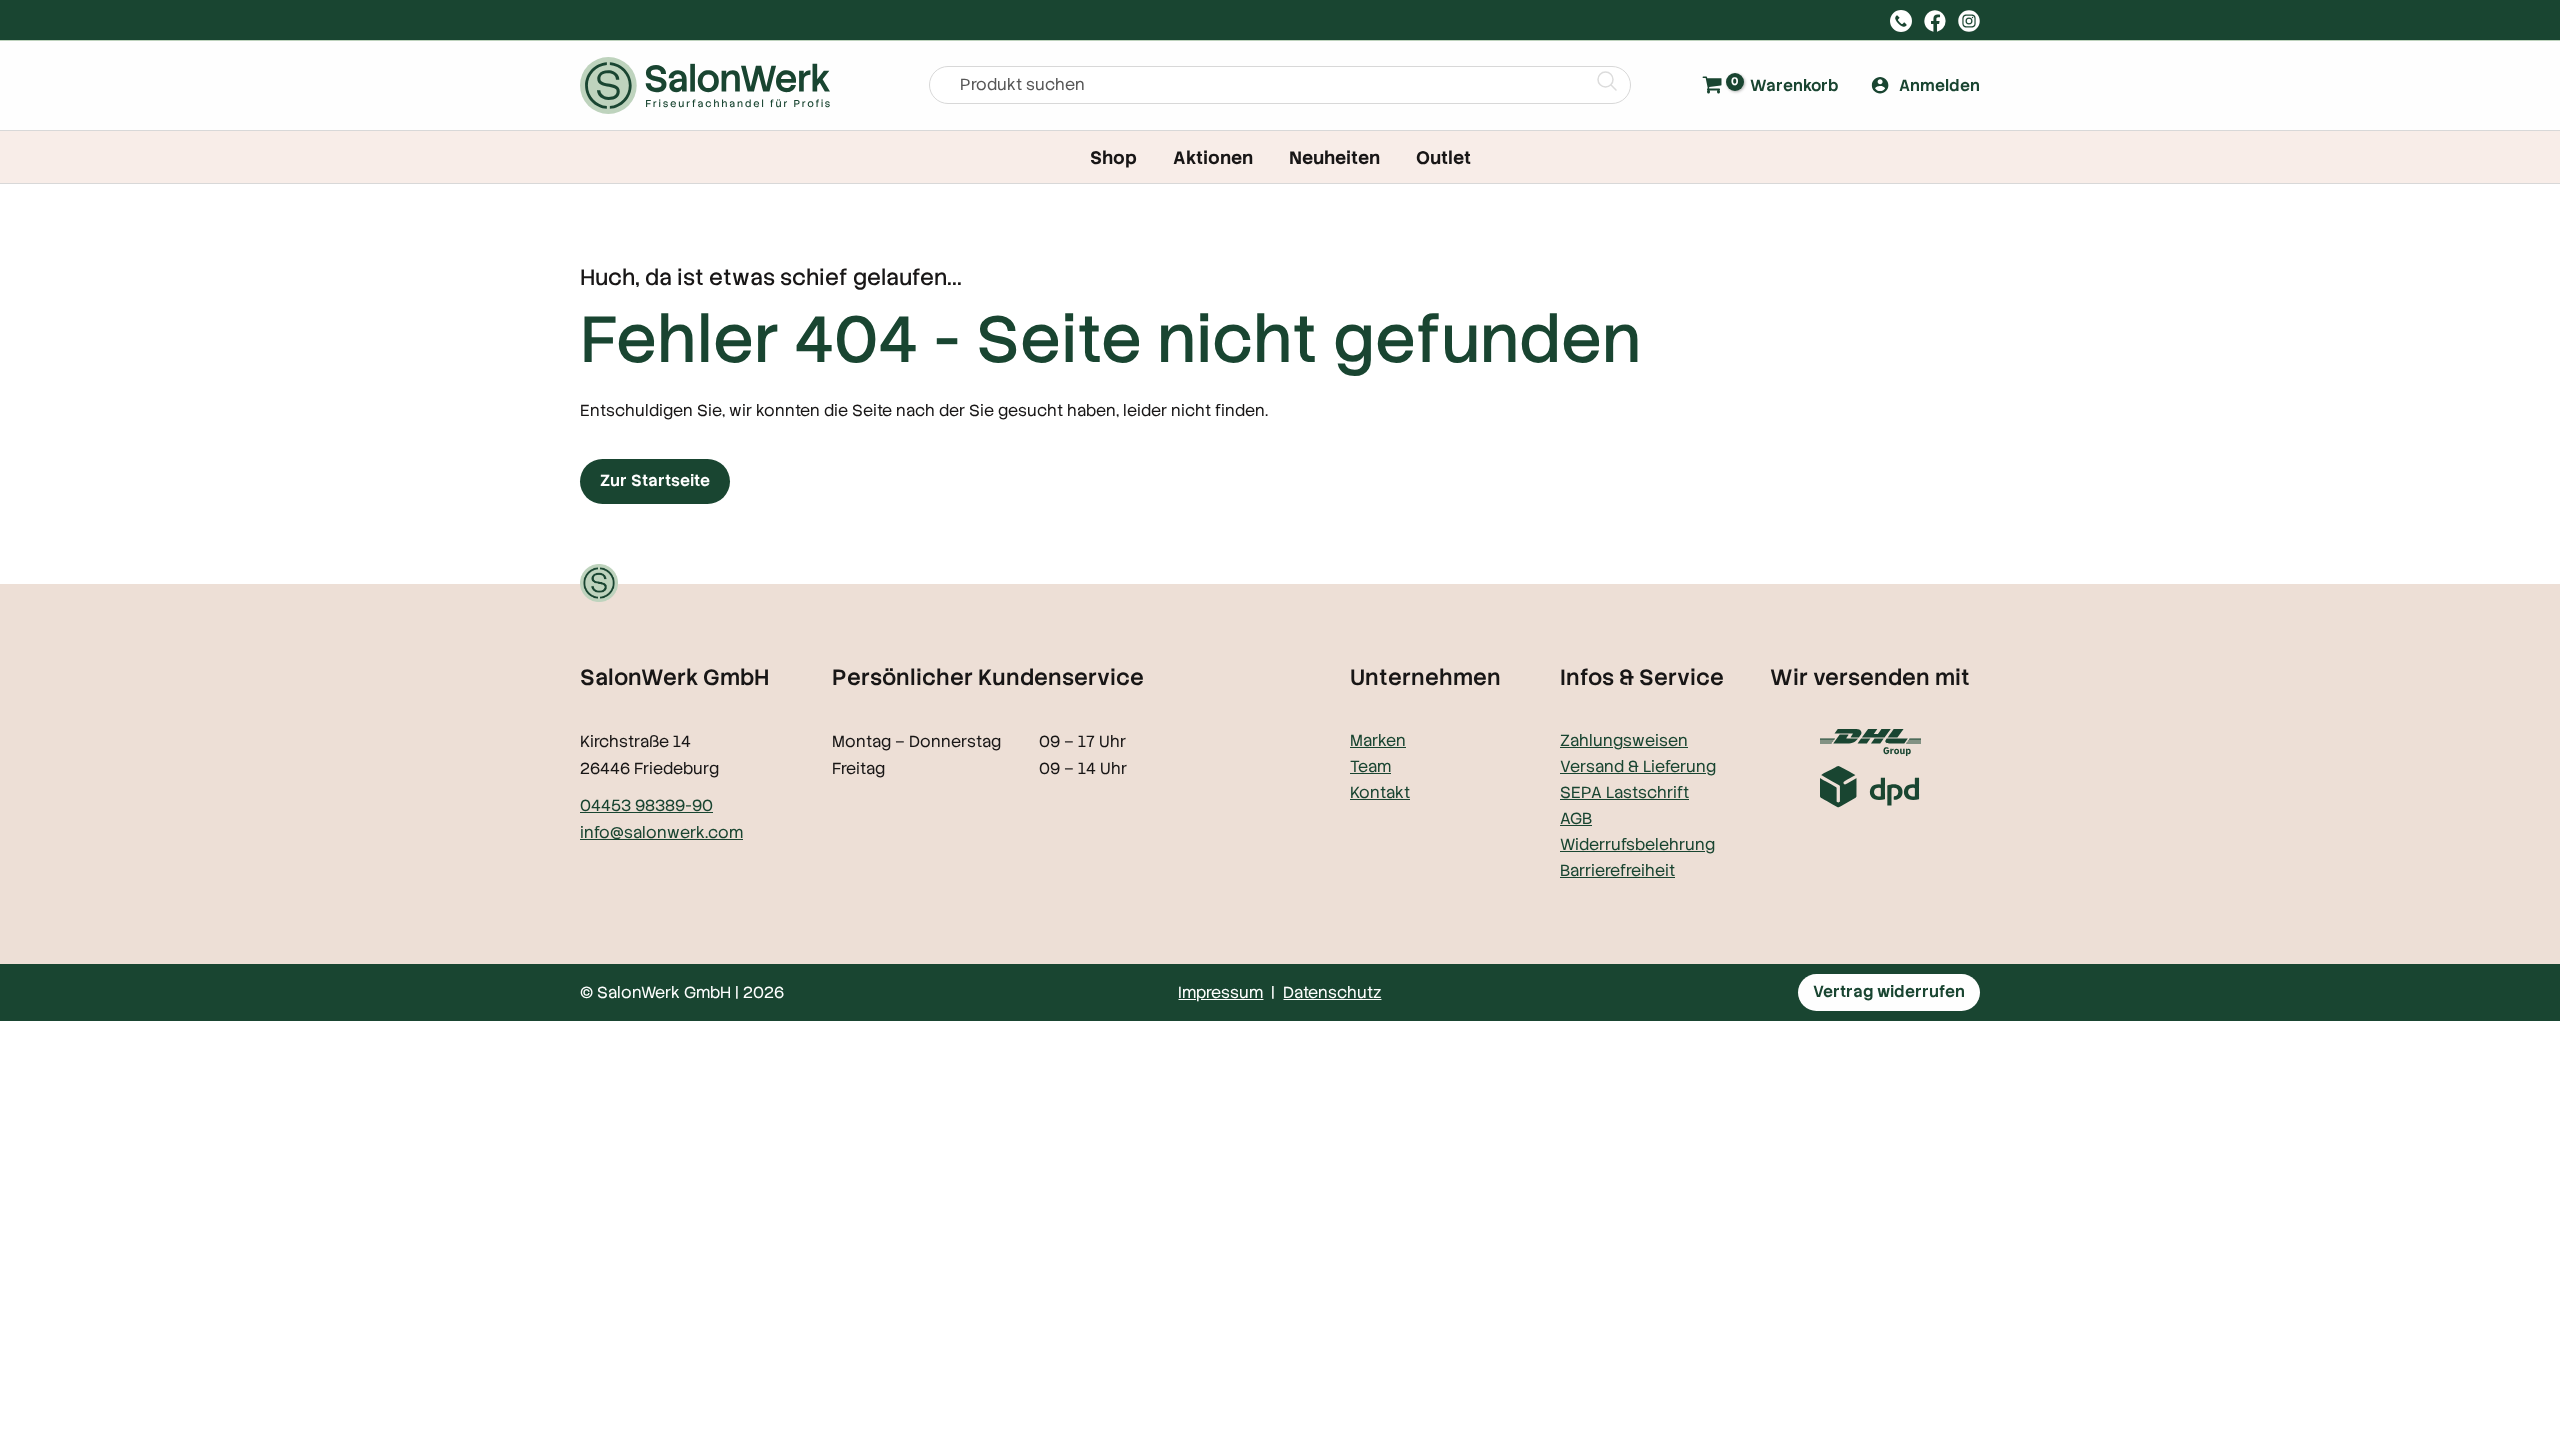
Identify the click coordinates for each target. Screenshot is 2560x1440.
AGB (1576, 818)
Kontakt (1380, 792)
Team (1370, 766)
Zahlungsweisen (1624, 740)
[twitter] (1935, 21)
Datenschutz (1332, 992)
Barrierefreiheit (1617, 870)
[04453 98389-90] (1901, 21)
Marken (1378, 740)
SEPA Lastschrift (1624, 792)
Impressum (1220, 992)
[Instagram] (1969, 21)
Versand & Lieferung (1638, 766)
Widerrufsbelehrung (1637, 844)
